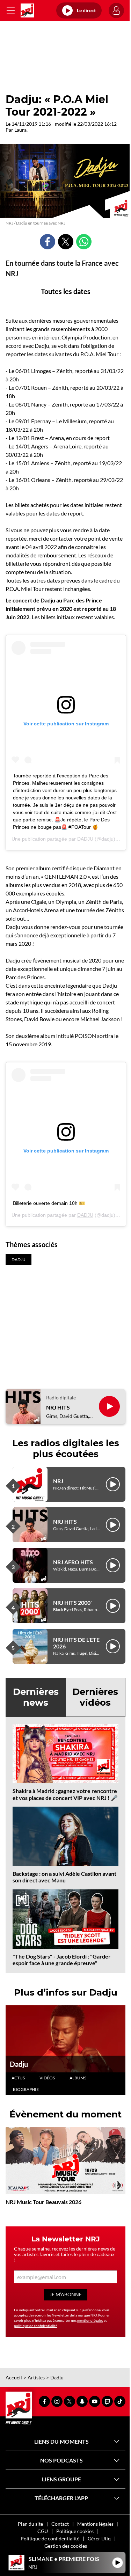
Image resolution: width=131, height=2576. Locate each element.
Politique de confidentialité (50, 2538)
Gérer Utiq (99, 2538)
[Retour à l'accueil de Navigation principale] (27, 10)
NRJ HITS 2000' (72, 1602)
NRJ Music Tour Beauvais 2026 (43, 2202)
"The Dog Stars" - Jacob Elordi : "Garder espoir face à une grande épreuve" (62, 1960)
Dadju (19, 2064)
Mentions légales (95, 2524)
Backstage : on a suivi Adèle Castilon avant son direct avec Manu (64, 1877)
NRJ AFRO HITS (73, 1562)
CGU (43, 2531)
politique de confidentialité (36, 2326)
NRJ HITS (58, 1407)
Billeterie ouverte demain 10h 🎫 (49, 1203)
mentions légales (90, 2320)
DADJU (85, 839)
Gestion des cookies (66, 2546)
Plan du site (30, 2524)
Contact (60, 2524)
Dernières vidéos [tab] (95, 1697)
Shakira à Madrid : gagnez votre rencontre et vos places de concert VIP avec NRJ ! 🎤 (65, 1794)
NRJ (58, 1481)
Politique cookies (75, 2531)
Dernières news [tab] (36, 1697)
